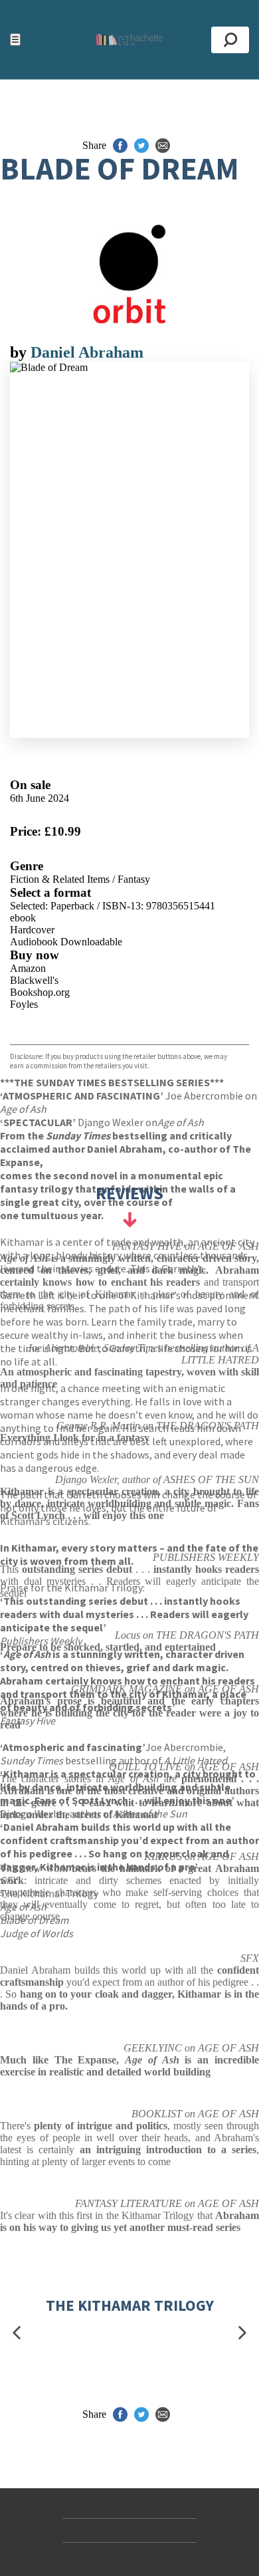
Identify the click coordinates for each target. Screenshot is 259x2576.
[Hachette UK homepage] (129, 40)
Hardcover (32, 930)
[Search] (230, 40)
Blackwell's (34, 980)
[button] (17, 2333)
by (20, 352)
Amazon (28, 968)
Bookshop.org (40, 992)
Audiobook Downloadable (66, 942)
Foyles (24, 1004)
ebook (23, 918)
